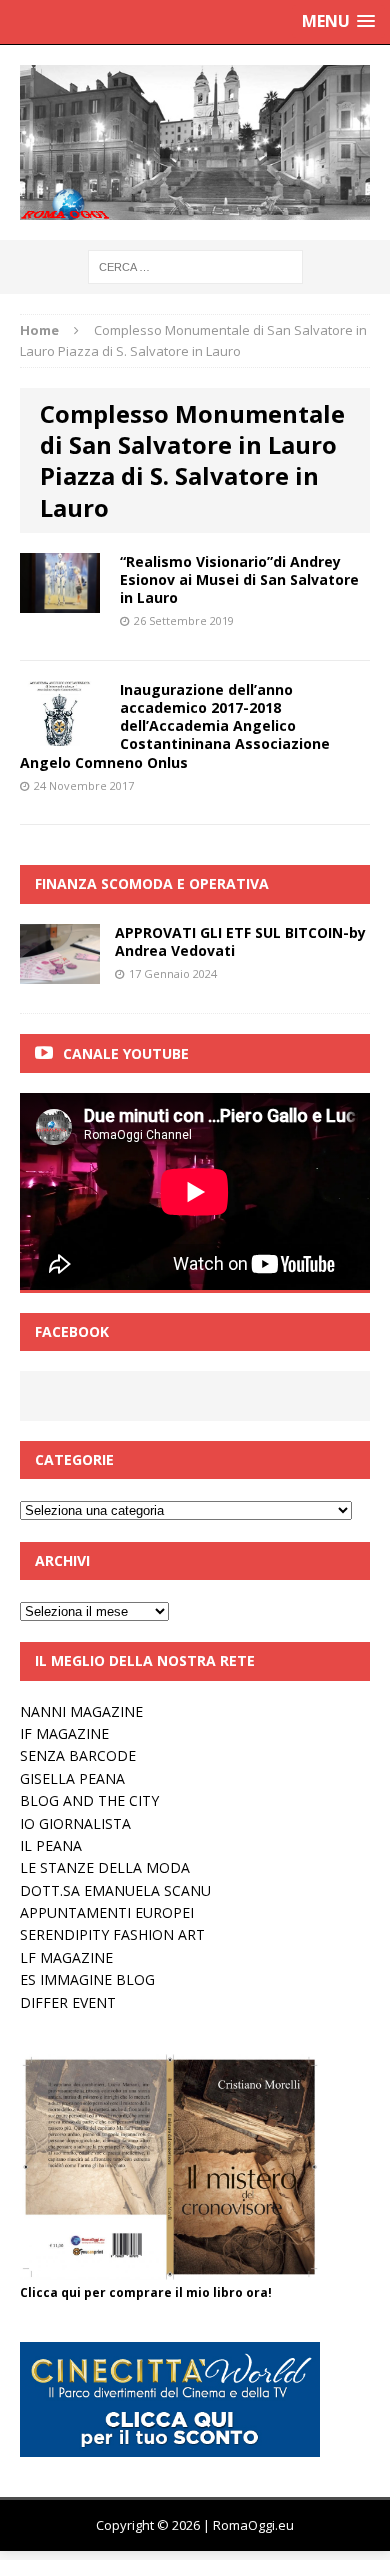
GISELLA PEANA (72, 1778)
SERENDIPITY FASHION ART (112, 1934)
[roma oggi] (195, 142)
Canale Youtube (126, 1053)
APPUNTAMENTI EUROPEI (107, 1912)
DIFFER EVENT (68, 2002)
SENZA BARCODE (78, 1755)
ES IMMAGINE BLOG (87, 1979)
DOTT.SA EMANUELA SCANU (115, 1890)
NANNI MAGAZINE (81, 1711)
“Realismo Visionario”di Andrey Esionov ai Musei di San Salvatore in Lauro (239, 579)
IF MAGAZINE (64, 1733)
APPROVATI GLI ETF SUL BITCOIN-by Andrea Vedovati (240, 941)
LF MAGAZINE (66, 1957)
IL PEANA (51, 1845)
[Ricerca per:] (195, 265)
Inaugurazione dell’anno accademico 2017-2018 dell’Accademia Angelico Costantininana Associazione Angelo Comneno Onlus (175, 726)
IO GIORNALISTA (75, 1823)
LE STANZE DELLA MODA (105, 1867)
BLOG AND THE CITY (89, 1800)
